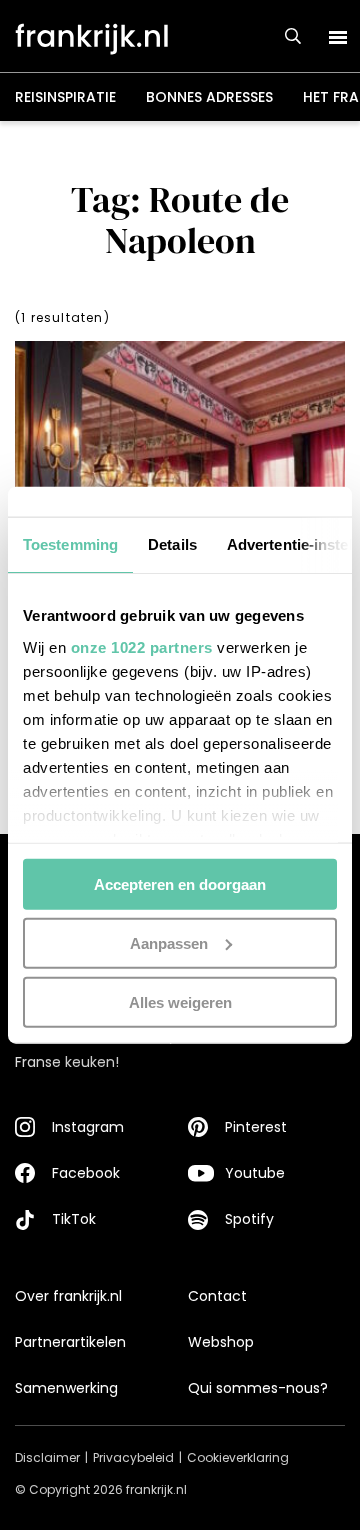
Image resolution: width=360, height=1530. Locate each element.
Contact (217, 1296)
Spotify (249, 1219)
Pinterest (256, 1127)
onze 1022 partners (142, 646)
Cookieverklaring (238, 1457)
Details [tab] (172, 544)
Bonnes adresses (209, 97)
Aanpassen (169, 942)
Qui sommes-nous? (258, 1388)
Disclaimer (47, 1457)
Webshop (221, 1342)
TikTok (74, 1219)
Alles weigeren (180, 1001)
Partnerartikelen (70, 1342)
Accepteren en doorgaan (180, 884)
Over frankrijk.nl (68, 1296)
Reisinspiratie (65, 97)
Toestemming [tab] (70, 544)
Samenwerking (66, 1388)
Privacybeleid (133, 1457)
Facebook (86, 1173)
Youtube (255, 1173)
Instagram (88, 1127)
